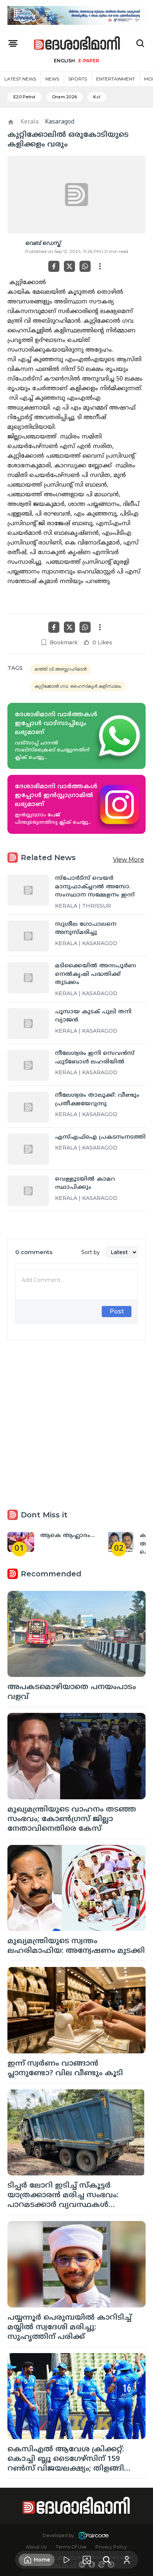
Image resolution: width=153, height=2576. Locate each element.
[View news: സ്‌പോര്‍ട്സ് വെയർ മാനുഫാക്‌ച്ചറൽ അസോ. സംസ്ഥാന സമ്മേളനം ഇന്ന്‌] (28, 890)
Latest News (20, 79)
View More (128, 860)
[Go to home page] (77, 44)
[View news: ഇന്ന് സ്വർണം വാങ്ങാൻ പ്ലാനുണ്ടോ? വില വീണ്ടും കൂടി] (76, 2010)
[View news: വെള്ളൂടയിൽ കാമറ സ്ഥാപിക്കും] (28, 1191)
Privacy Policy (111, 2547)
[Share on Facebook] (54, 266)
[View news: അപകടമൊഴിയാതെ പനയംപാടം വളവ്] (76, 1634)
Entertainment (115, 79)
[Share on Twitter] (69, 266)
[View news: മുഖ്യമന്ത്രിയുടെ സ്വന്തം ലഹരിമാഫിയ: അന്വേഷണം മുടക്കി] (76, 1888)
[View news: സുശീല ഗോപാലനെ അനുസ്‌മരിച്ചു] (28, 936)
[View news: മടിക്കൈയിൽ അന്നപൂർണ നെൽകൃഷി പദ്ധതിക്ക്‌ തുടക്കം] (28, 978)
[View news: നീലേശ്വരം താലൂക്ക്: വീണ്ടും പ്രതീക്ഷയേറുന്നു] (28, 1107)
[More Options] (100, 266)
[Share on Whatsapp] (85, 266)
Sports (78, 79)
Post (117, 1311)
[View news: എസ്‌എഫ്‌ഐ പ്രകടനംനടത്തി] (28, 1149)
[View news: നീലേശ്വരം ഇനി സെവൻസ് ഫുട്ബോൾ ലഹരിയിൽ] (28, 1065)
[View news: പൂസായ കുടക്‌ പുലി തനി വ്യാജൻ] (28, 1024)
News (52, 79)
